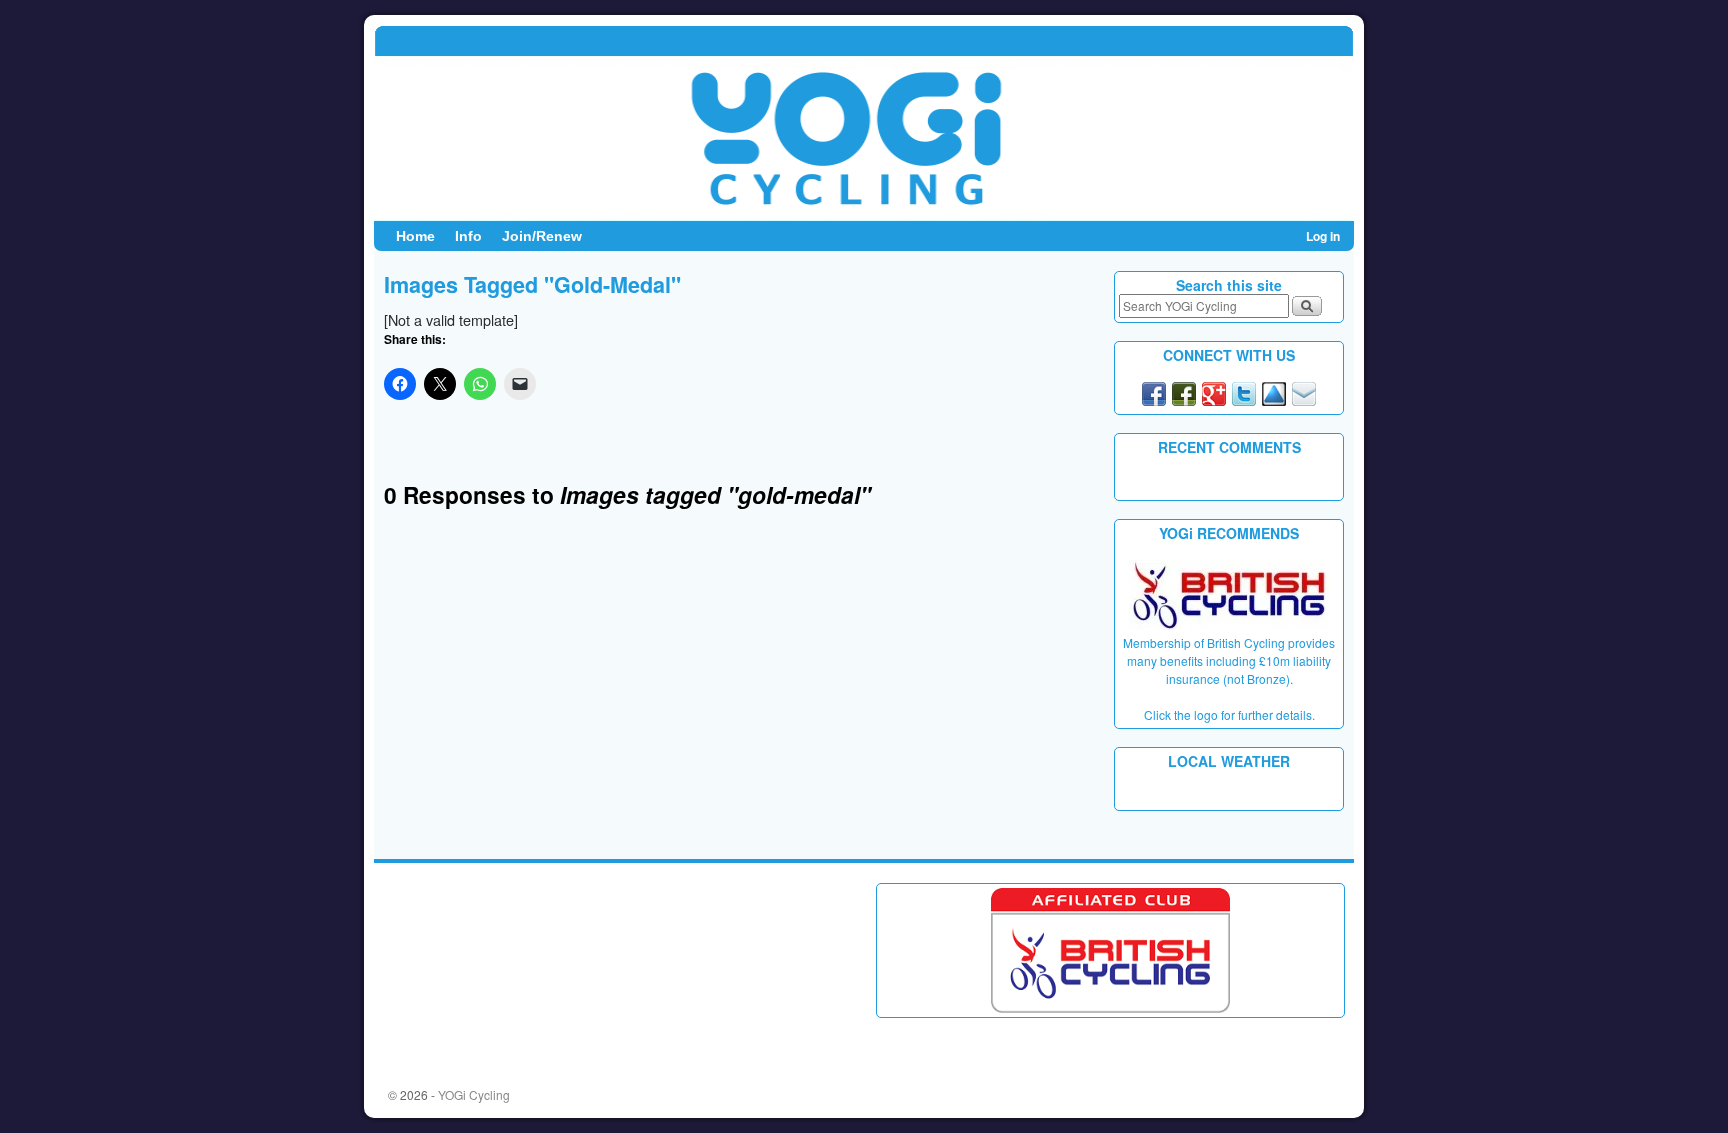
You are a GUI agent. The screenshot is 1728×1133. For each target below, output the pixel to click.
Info (468, 236)
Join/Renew (542, 236)
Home (415, 236)
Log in (1323, 236)
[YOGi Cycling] (864, 123)
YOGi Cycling (474, 1094)
